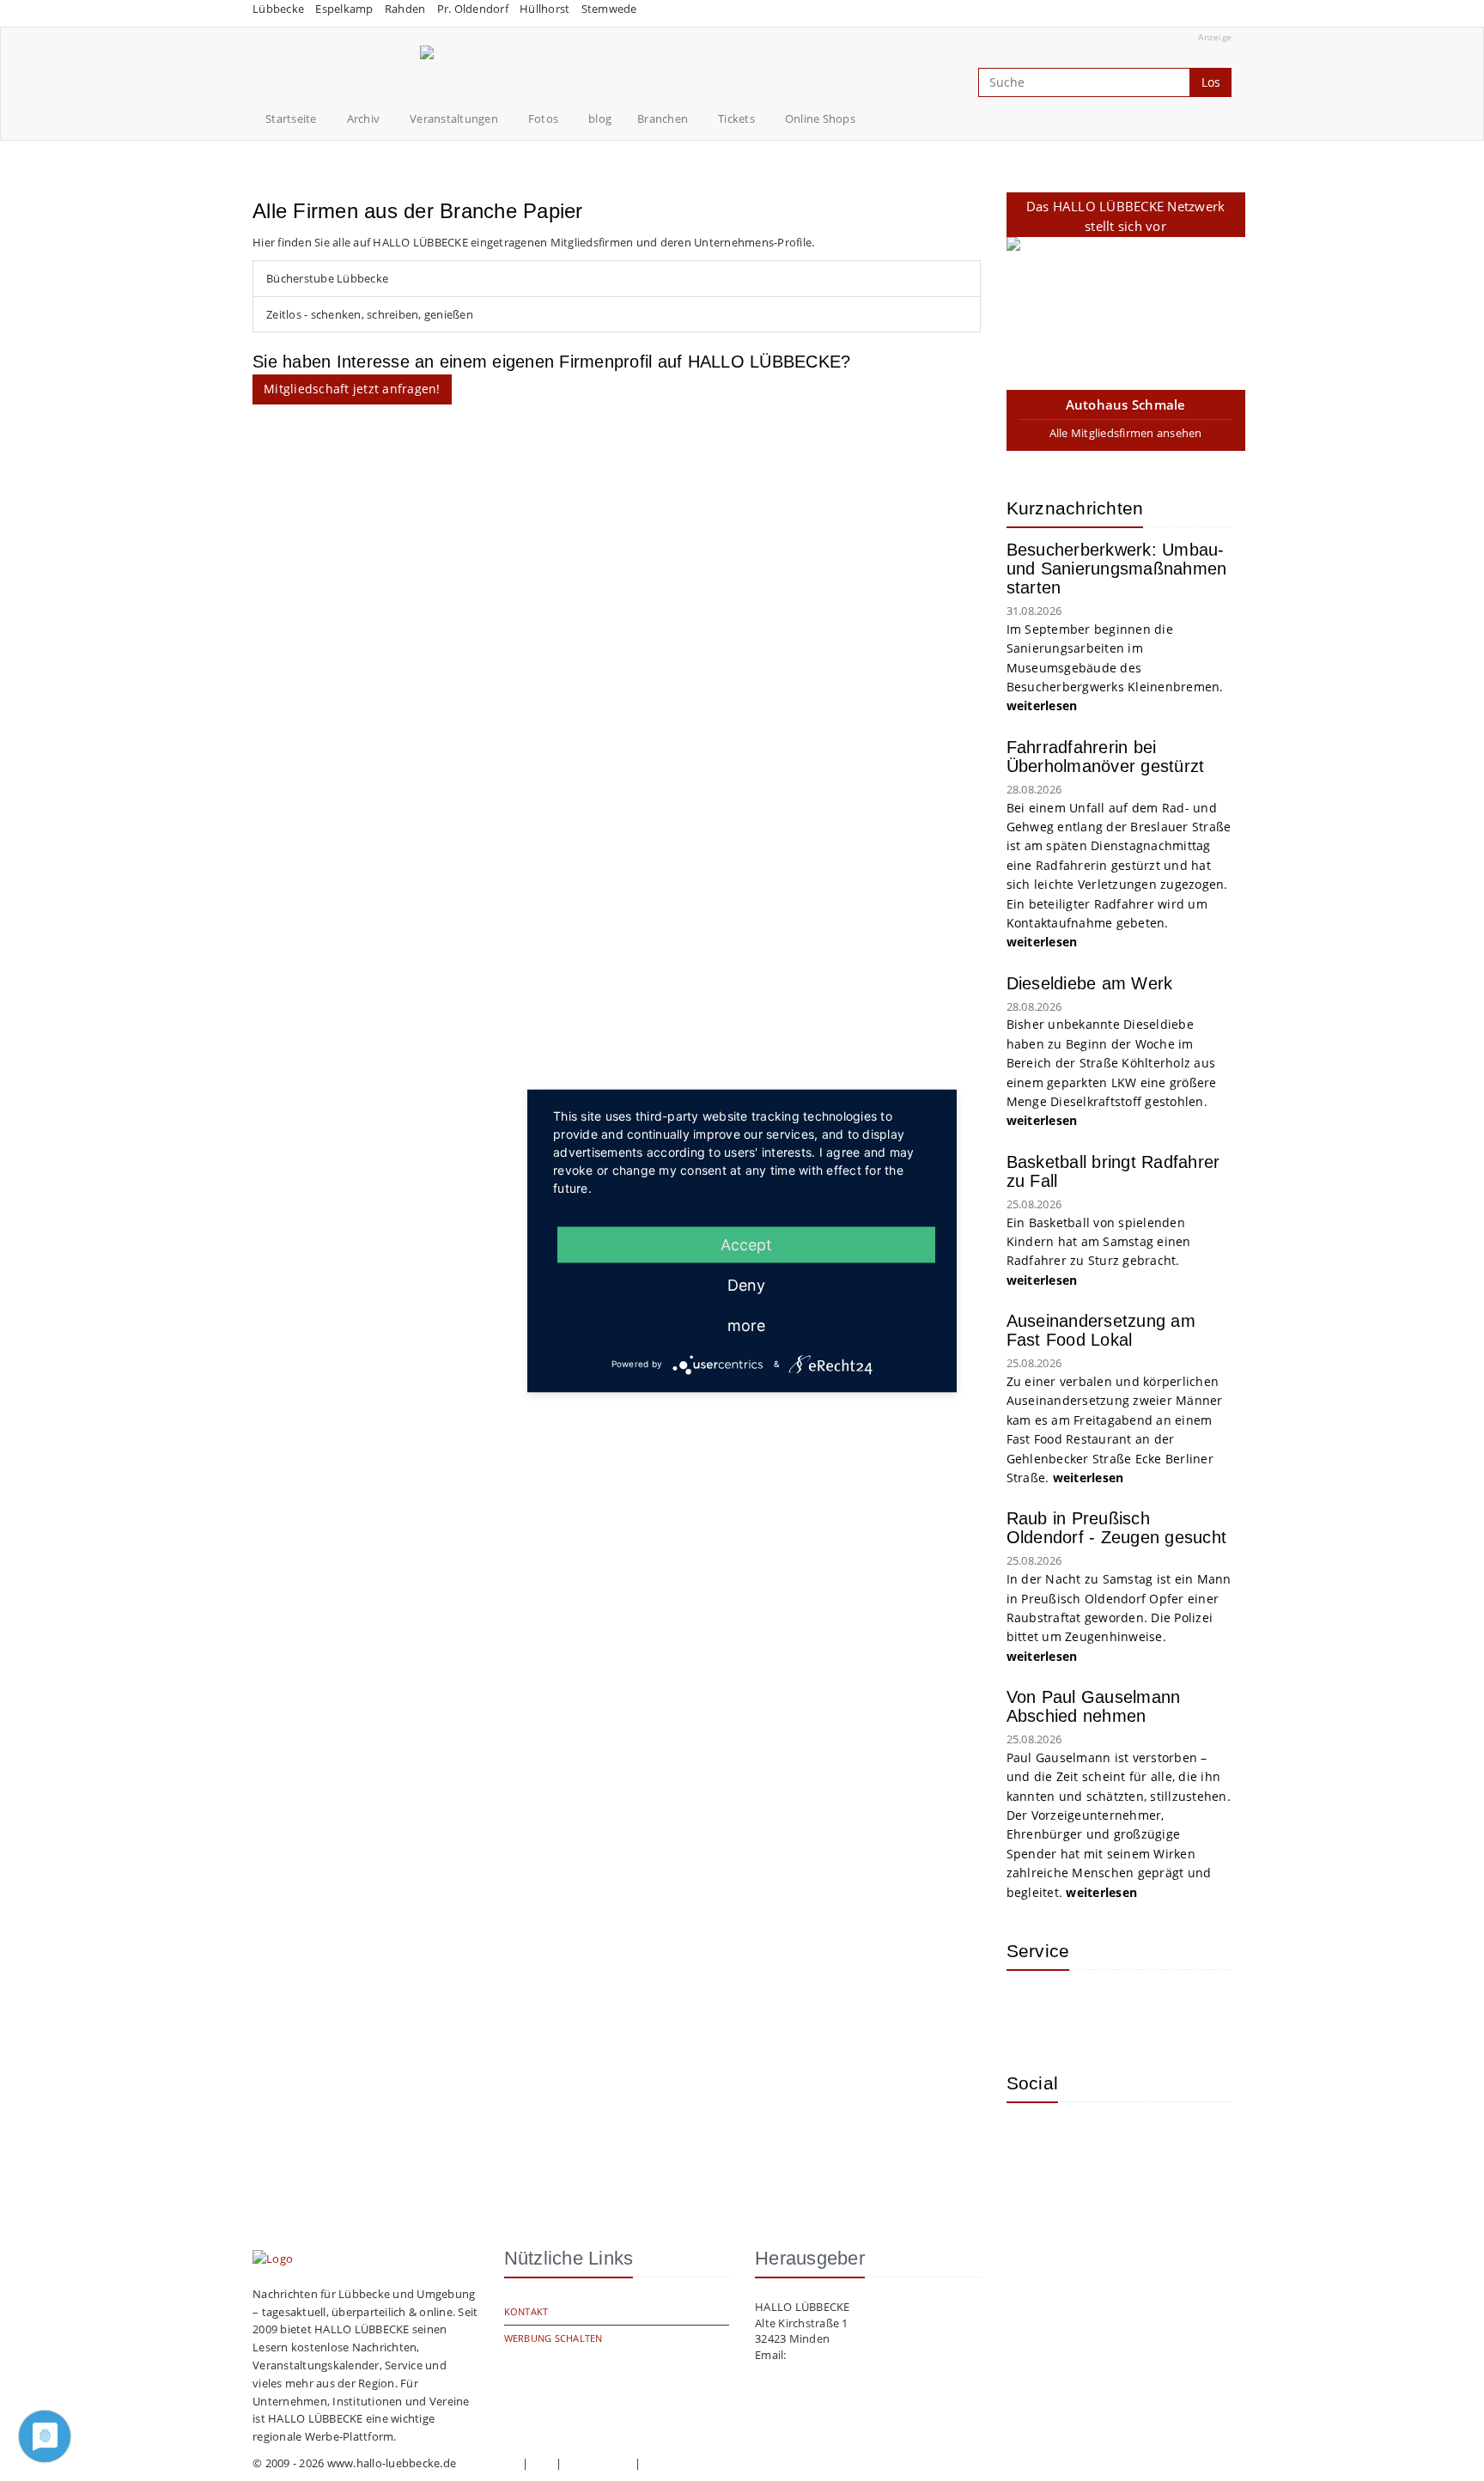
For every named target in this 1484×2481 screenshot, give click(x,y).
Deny (746, 1284)
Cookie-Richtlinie (687, 2463)
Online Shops (820, 119)
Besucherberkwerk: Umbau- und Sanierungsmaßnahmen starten (1117, 569)
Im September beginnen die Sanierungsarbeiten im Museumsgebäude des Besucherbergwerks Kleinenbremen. (1117, 668)
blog (600, 119)
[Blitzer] (1088, 2009)
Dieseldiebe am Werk (1090, 983)
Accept (746, 1244)
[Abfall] (1144, 2009)
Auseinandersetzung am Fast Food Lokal (1101, 1330)
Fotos (543, 119)
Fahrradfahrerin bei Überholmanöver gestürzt (1106, 757)
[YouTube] (1088, 2141)
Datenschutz (599, 2463)
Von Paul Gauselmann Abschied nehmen (1094, 1706)
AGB (542, 2463)
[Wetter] (1032, 2009)
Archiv (364, 119)
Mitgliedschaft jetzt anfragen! (352, 389)
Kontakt (526, 2311)
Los (1211, 82)
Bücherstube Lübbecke (327, 278)
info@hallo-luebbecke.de (855, 2355)
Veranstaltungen (454, 119)
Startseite (291, 119)
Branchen (663, 119)
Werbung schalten (553, 2338)
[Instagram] (1032, 2141)
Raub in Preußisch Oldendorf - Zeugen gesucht (1117, 1528)
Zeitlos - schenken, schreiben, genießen (370, 314)
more (746, 1325)
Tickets (736, 119)
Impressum (489, 2463)
